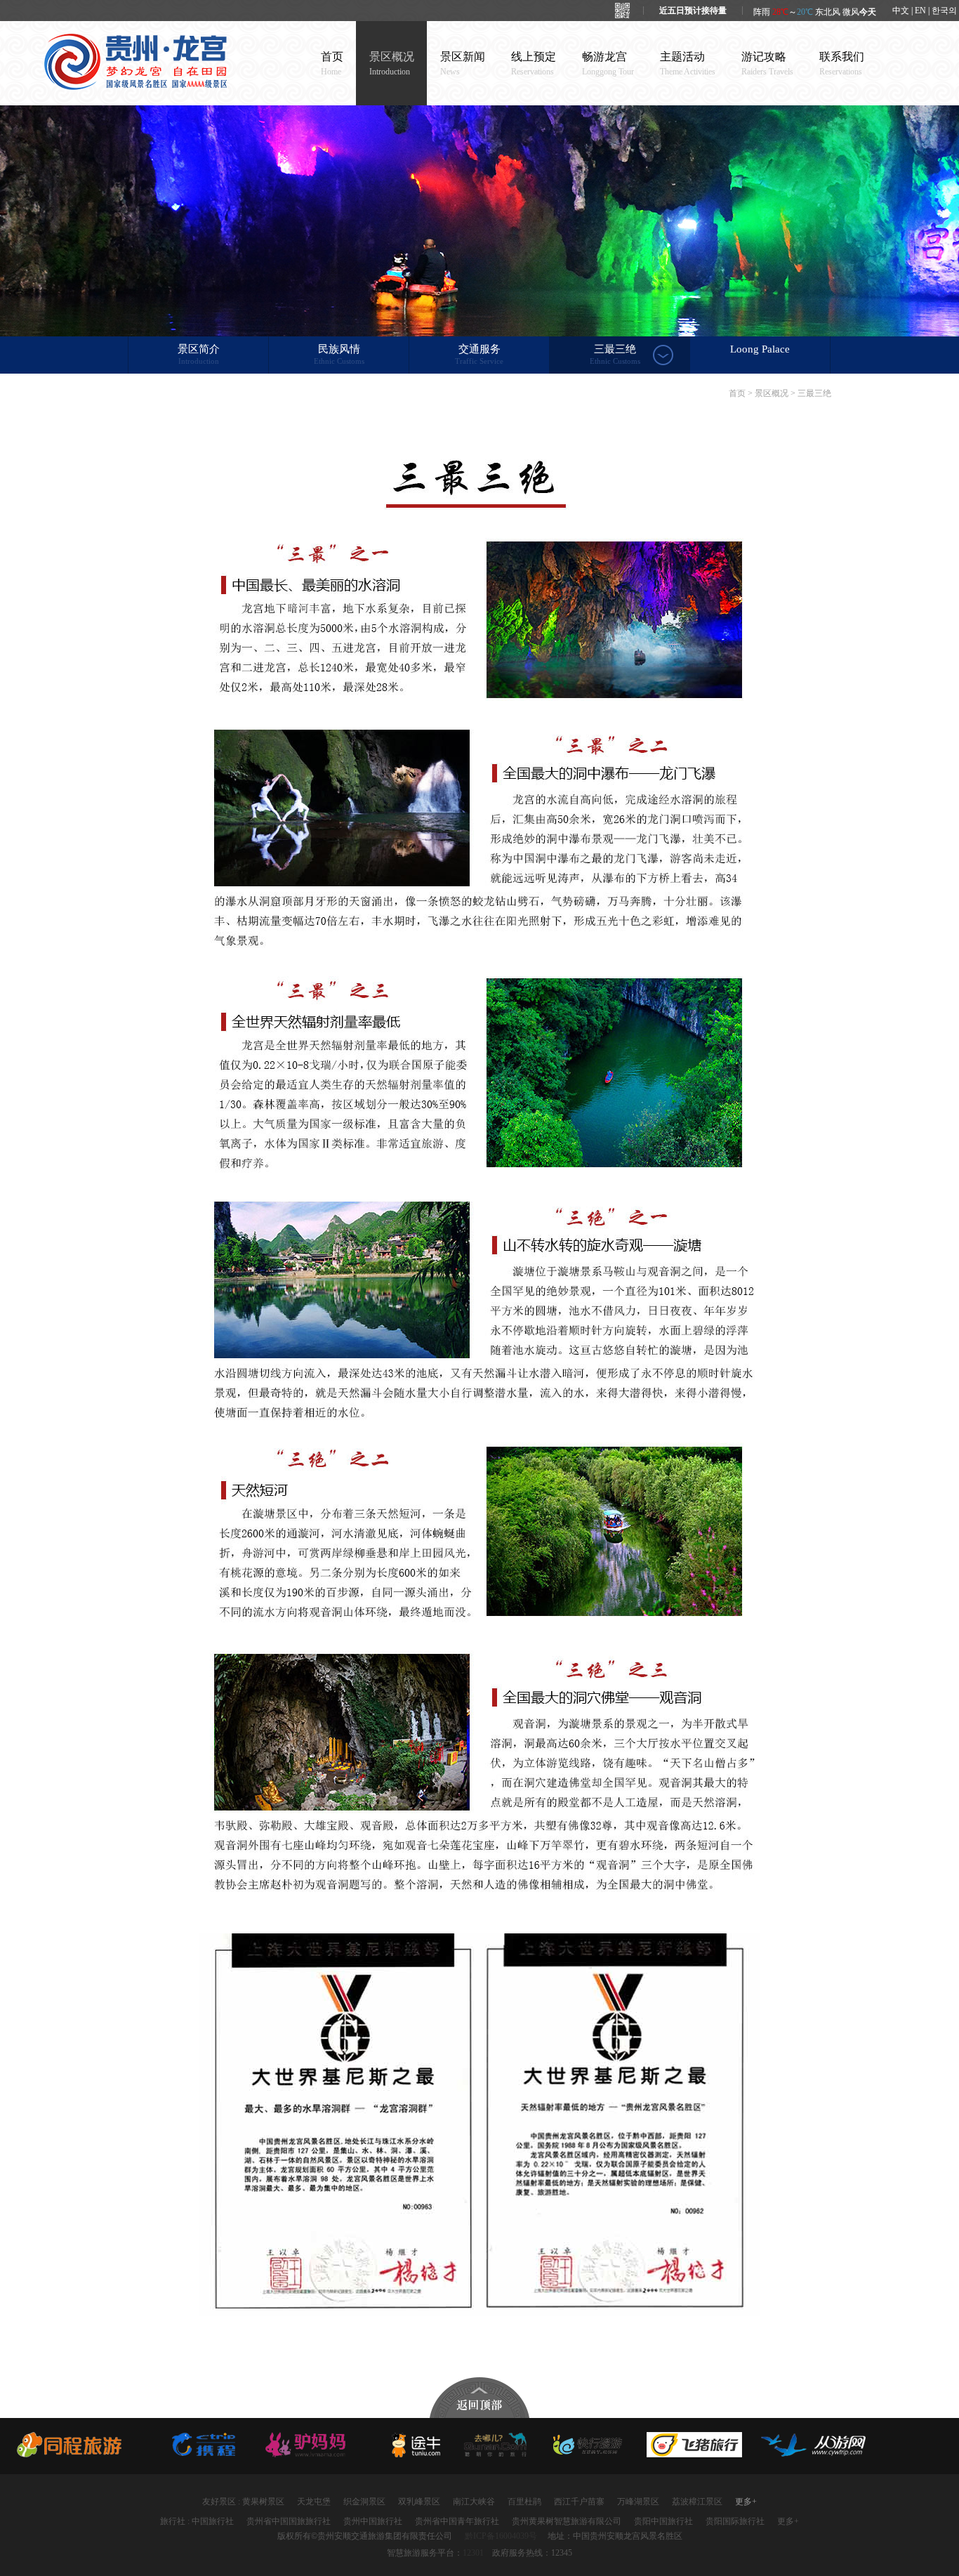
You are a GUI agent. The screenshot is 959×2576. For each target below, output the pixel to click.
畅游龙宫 (608, 64)
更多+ (746, 2502)
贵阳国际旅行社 (735, 2521)
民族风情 (339, 354)
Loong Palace (760, 349)
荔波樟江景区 (697, 2502)
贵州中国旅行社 (373, 2521)
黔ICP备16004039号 (501, 2536)
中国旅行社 (213, 2521)
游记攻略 (767, 64)
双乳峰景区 (419, 2502)
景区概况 (392, 64)
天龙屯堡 (314, 2502)
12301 (473, 2553)
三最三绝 (615, 354)
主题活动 (688, 64)
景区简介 (199, 354)
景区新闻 (463, 64)
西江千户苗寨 (579, 2502)
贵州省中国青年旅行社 (457, 2521)
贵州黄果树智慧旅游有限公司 (567, 2521)
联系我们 (842, 64)
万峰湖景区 (638, 2502)
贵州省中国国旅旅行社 (289, 2521)
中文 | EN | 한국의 (925, 11)
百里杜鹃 (524, 2502)
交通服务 (479, 354)
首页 (332, 64)
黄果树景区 (263, 2502)
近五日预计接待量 (693, 11)
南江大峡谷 (474, 2502)
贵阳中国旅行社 (663, 2521)
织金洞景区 (364, 2502)
